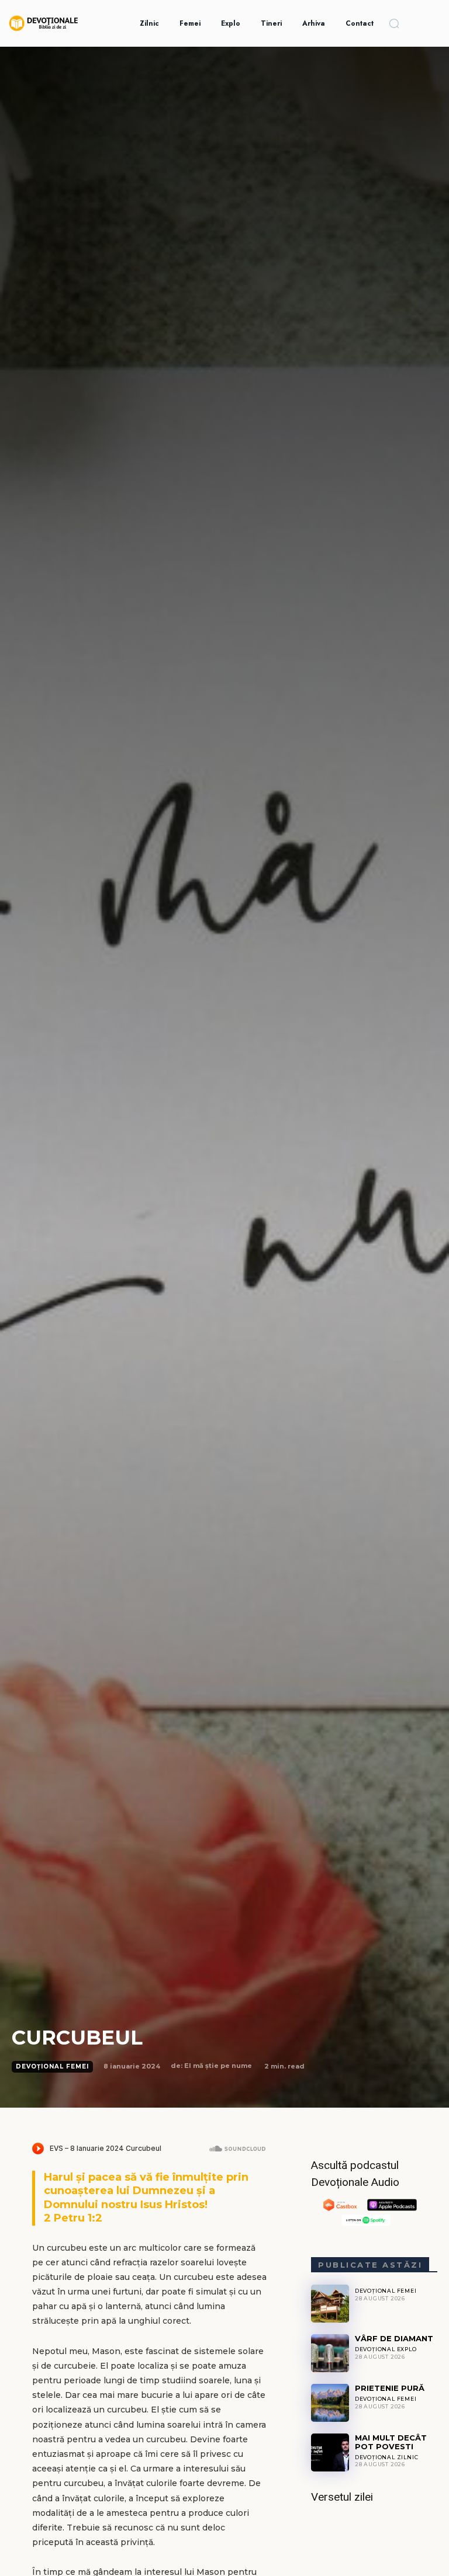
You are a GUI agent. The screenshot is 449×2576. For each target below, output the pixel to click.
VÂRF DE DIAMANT (394, 2338)
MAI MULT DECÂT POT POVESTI (391, 2442)
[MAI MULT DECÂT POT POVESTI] (330, 2452)
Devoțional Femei (52, 2066)
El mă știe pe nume (218, 2066)
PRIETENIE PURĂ (390, 2388)
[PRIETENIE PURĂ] (330, 2403)
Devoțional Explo (386, 2349)
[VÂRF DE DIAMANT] (330, 2353)
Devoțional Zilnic (387, 2457)
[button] (394, 23)
